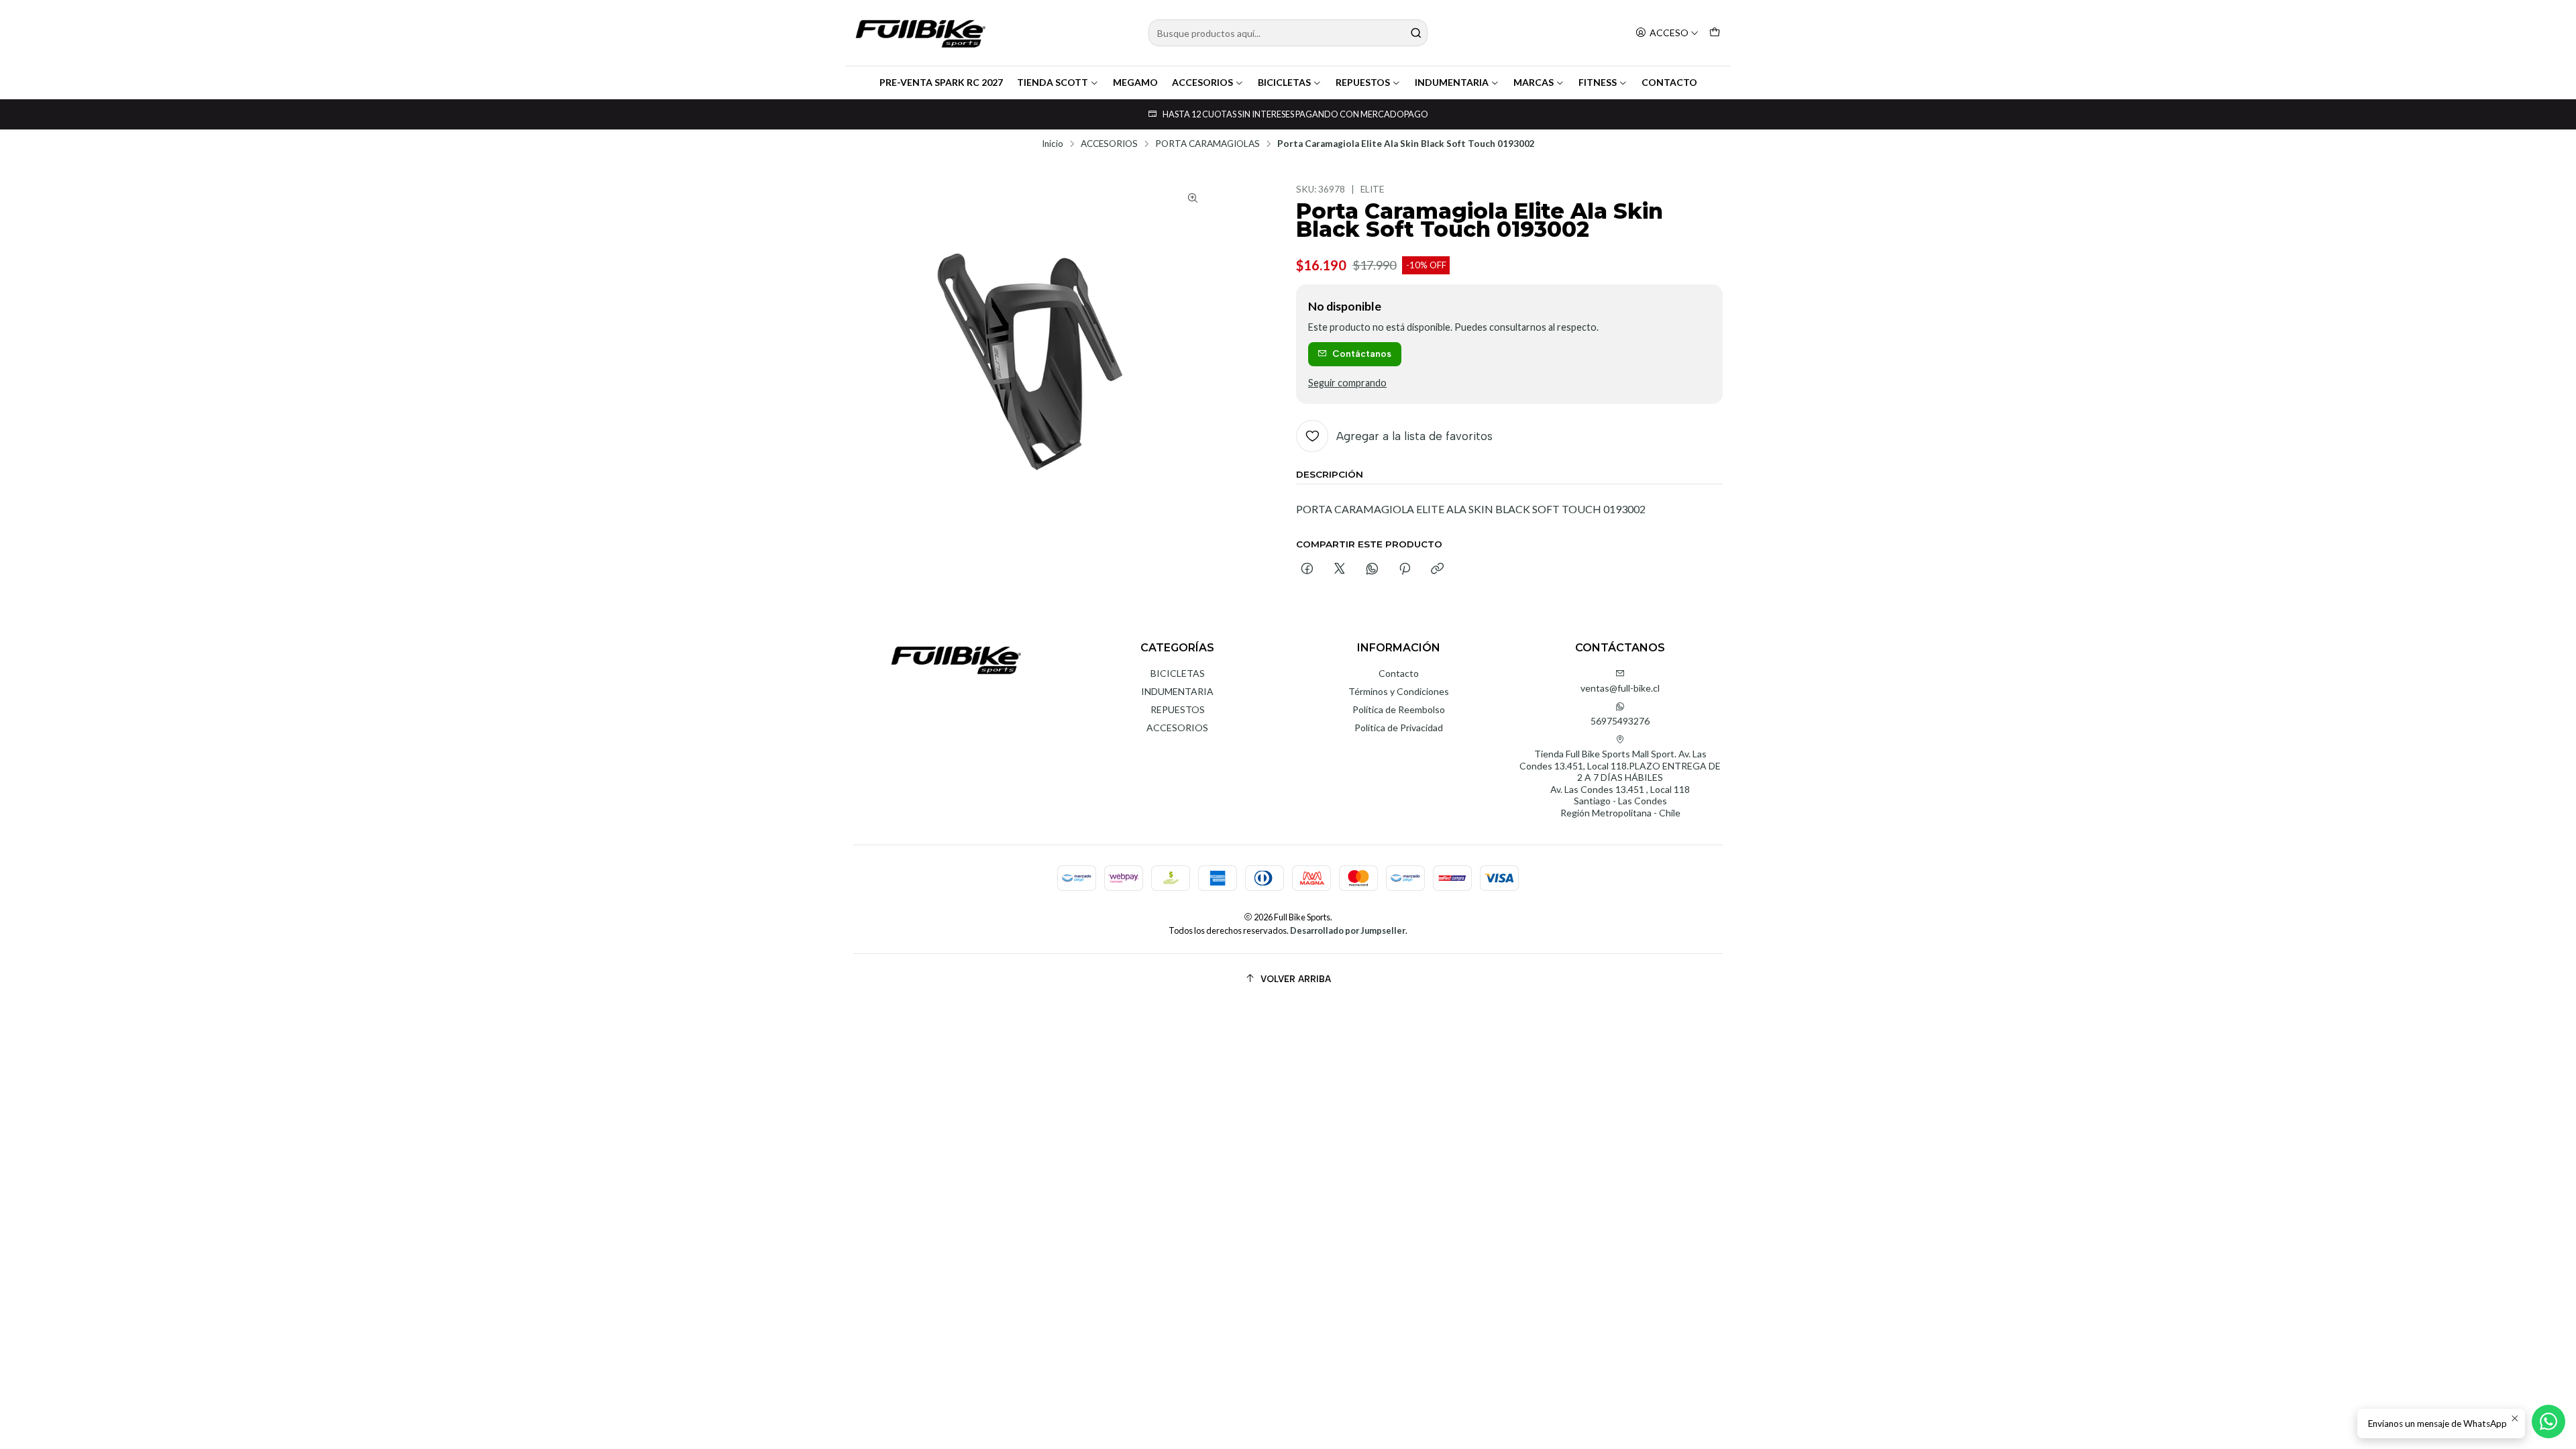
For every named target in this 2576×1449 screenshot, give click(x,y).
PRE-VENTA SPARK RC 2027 (941, 82)
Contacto (1399, 673)
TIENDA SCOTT (1053, 82)
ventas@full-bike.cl (1620, 688)
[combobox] (1288, 33)
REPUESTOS (1363, 82)
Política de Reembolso (1399, 709)
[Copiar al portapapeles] (1437, 570)
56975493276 (1620, 721)
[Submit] (1416, 33)
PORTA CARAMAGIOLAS (1207, 144)
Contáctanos (1362, 354)
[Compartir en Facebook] (1307, 570)
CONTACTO (1669, 82)
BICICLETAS (1284, 82)
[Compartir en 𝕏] (1340, 570)
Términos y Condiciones (1399, 691)
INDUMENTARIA (1452, 82)
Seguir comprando (1347, 383)
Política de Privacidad (1399, 728)
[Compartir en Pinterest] (1405, 570)
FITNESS (1598, 82)
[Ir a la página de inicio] (920, 33)
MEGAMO (1135, 82)
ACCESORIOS (1202, 82)
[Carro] (1715, 33)
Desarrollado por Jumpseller (1348, 930)
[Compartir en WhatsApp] (1372, 570)
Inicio (1053, 144)
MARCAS (1534, 82)
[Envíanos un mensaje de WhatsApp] (2548, 1421)
